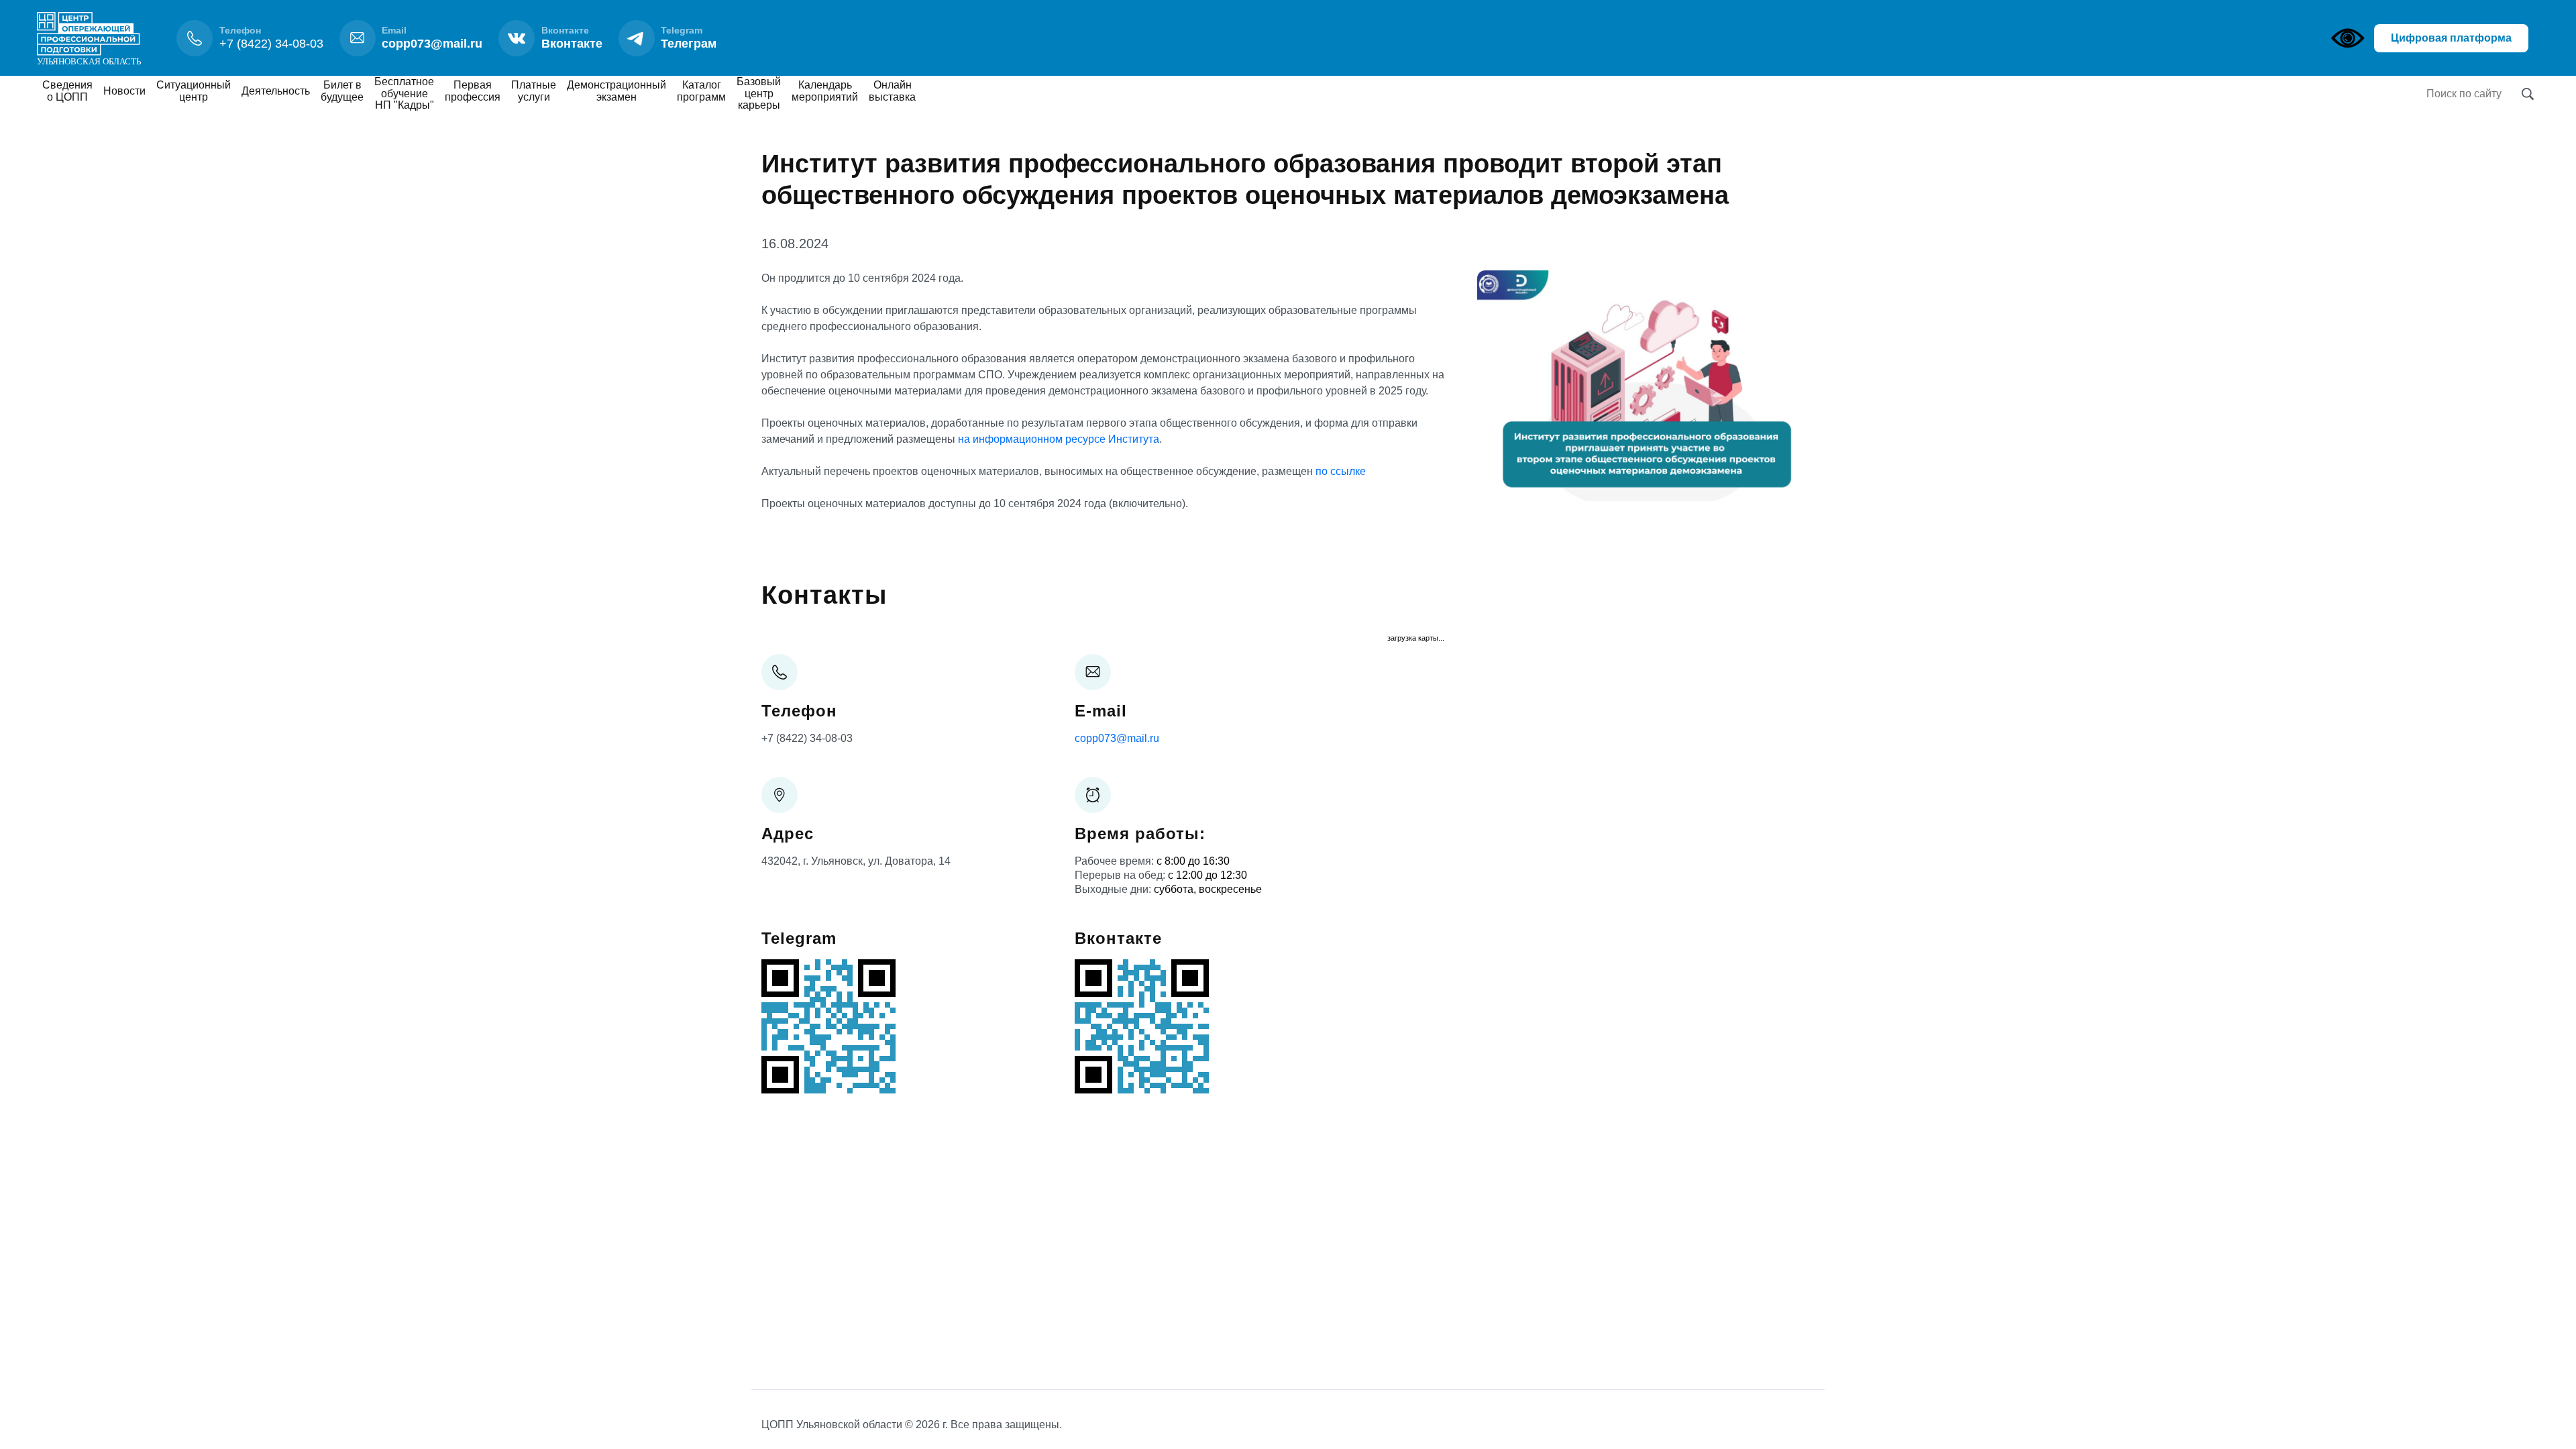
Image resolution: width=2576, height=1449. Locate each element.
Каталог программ (701, 91)
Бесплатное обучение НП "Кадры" (404, 93)
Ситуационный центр (194, 91)
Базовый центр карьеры (759, 93)
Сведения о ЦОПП (67, 91)
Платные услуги (534, 91)
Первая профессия (473, 91)
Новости (124, 91)
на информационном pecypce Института (1059, 439)
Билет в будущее (342, 91)
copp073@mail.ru (1117, 738)
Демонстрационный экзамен (616, 91)
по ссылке (1341, 471)
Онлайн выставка (892, 91)
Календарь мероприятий (825, 91)
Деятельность (276, 91)
